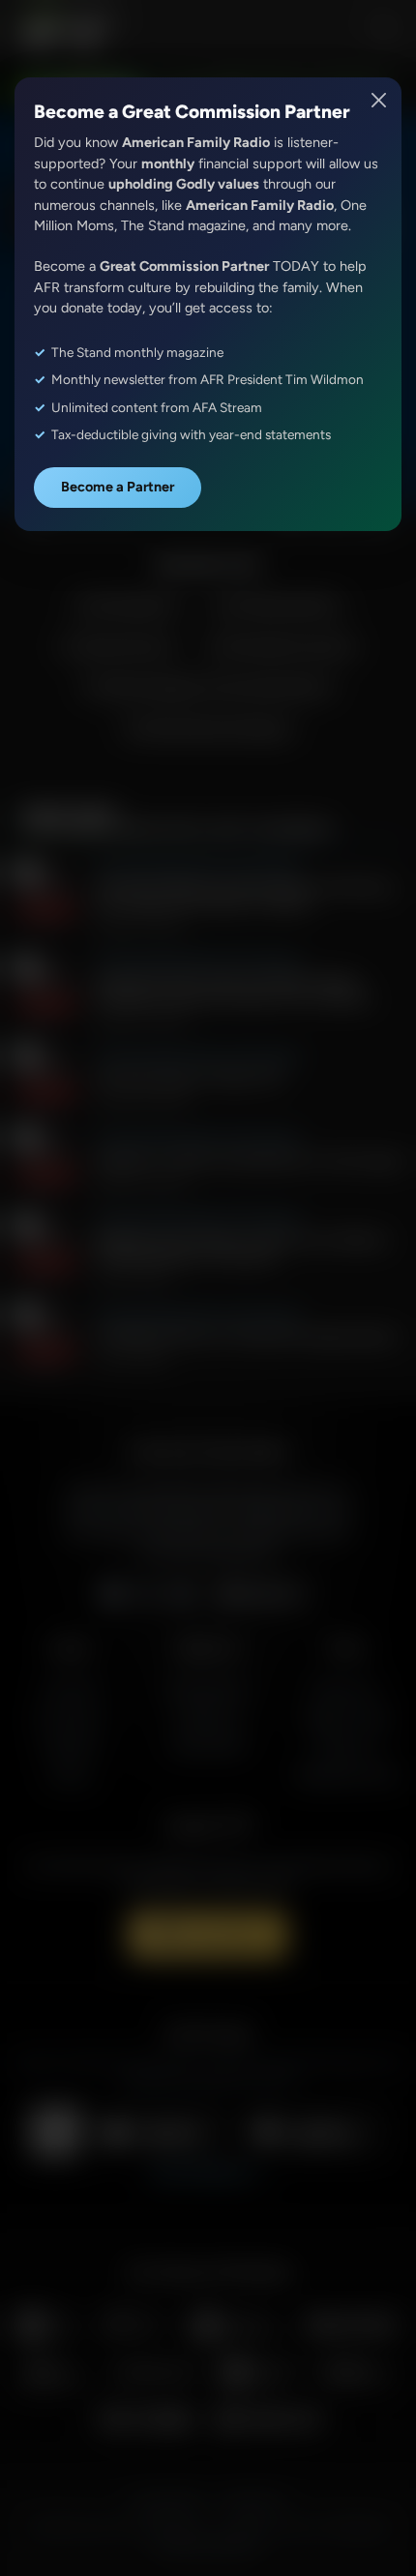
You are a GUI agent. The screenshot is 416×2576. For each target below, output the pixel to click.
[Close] (380, 100)
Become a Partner (118, 487)
